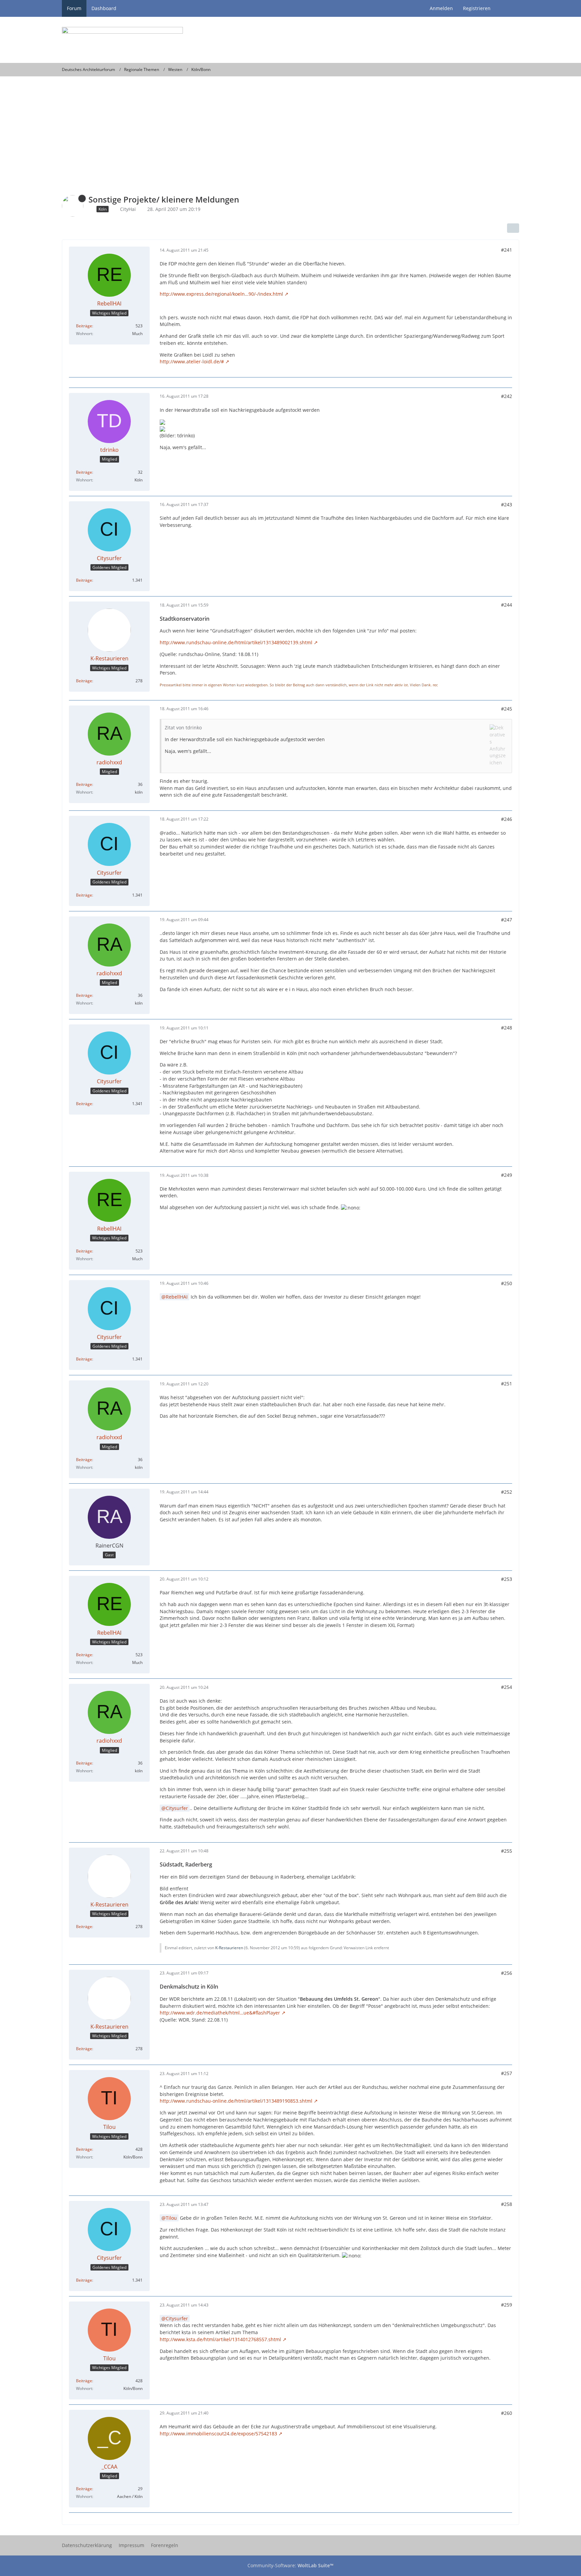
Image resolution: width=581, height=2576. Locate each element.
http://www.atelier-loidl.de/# (192, 361)
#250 (507, 1283)
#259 (507, 2305)
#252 (507, 1492)
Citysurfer (177, 1808)
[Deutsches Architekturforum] (290, 40)
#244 (507, 605)
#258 (507, 2204)
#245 (507, 709)
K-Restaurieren (229, 1948)
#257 (507, 2073)
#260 (507, 2413)
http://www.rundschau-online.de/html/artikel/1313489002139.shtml (236, 642)
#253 (507, 1579)
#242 (507, 396)
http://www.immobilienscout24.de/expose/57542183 (218, 2434)
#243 (507, 504)
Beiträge (84, 326)
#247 (507, 920)
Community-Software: (290, 2565)
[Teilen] (513, 228)
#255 (507, 1851)
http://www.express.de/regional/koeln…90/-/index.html (221, 294)
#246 (507, 819)
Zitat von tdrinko (183, 728)
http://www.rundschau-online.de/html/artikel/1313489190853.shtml (236, 2101)
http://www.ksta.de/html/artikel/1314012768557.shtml (220, 2339)
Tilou (171, 2218)
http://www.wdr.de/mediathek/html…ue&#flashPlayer (220, 2013)
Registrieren (477, 8)
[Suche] (507, 8)
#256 (507, 1973)
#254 (507, 1687)
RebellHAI (177, 1297)
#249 (507, 1175)
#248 (507, 1028)
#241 (507, 250)
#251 (507, 1384)
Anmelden (441, 8)
